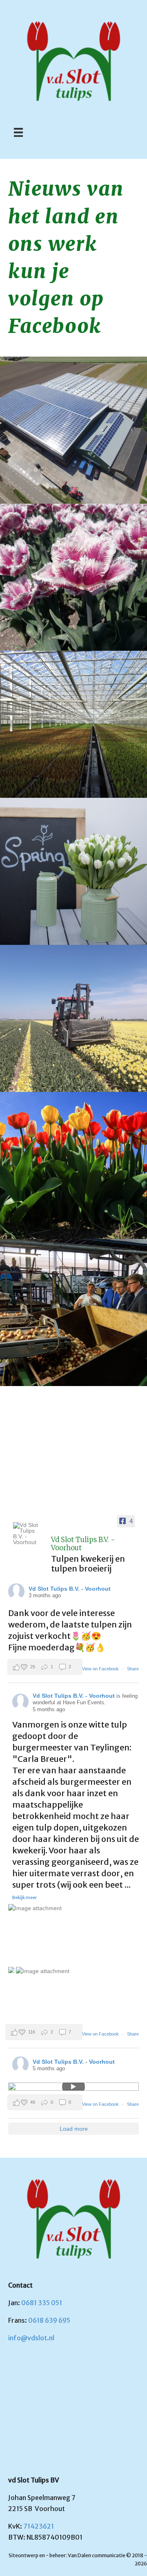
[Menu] (18, 132)
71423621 (39, 2526)
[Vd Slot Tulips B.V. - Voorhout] (29, 1534)
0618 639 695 (49, 2320)
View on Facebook (101, 1669)
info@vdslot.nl (31, 2338)
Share (133, 1669)
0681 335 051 (42, 2303)
